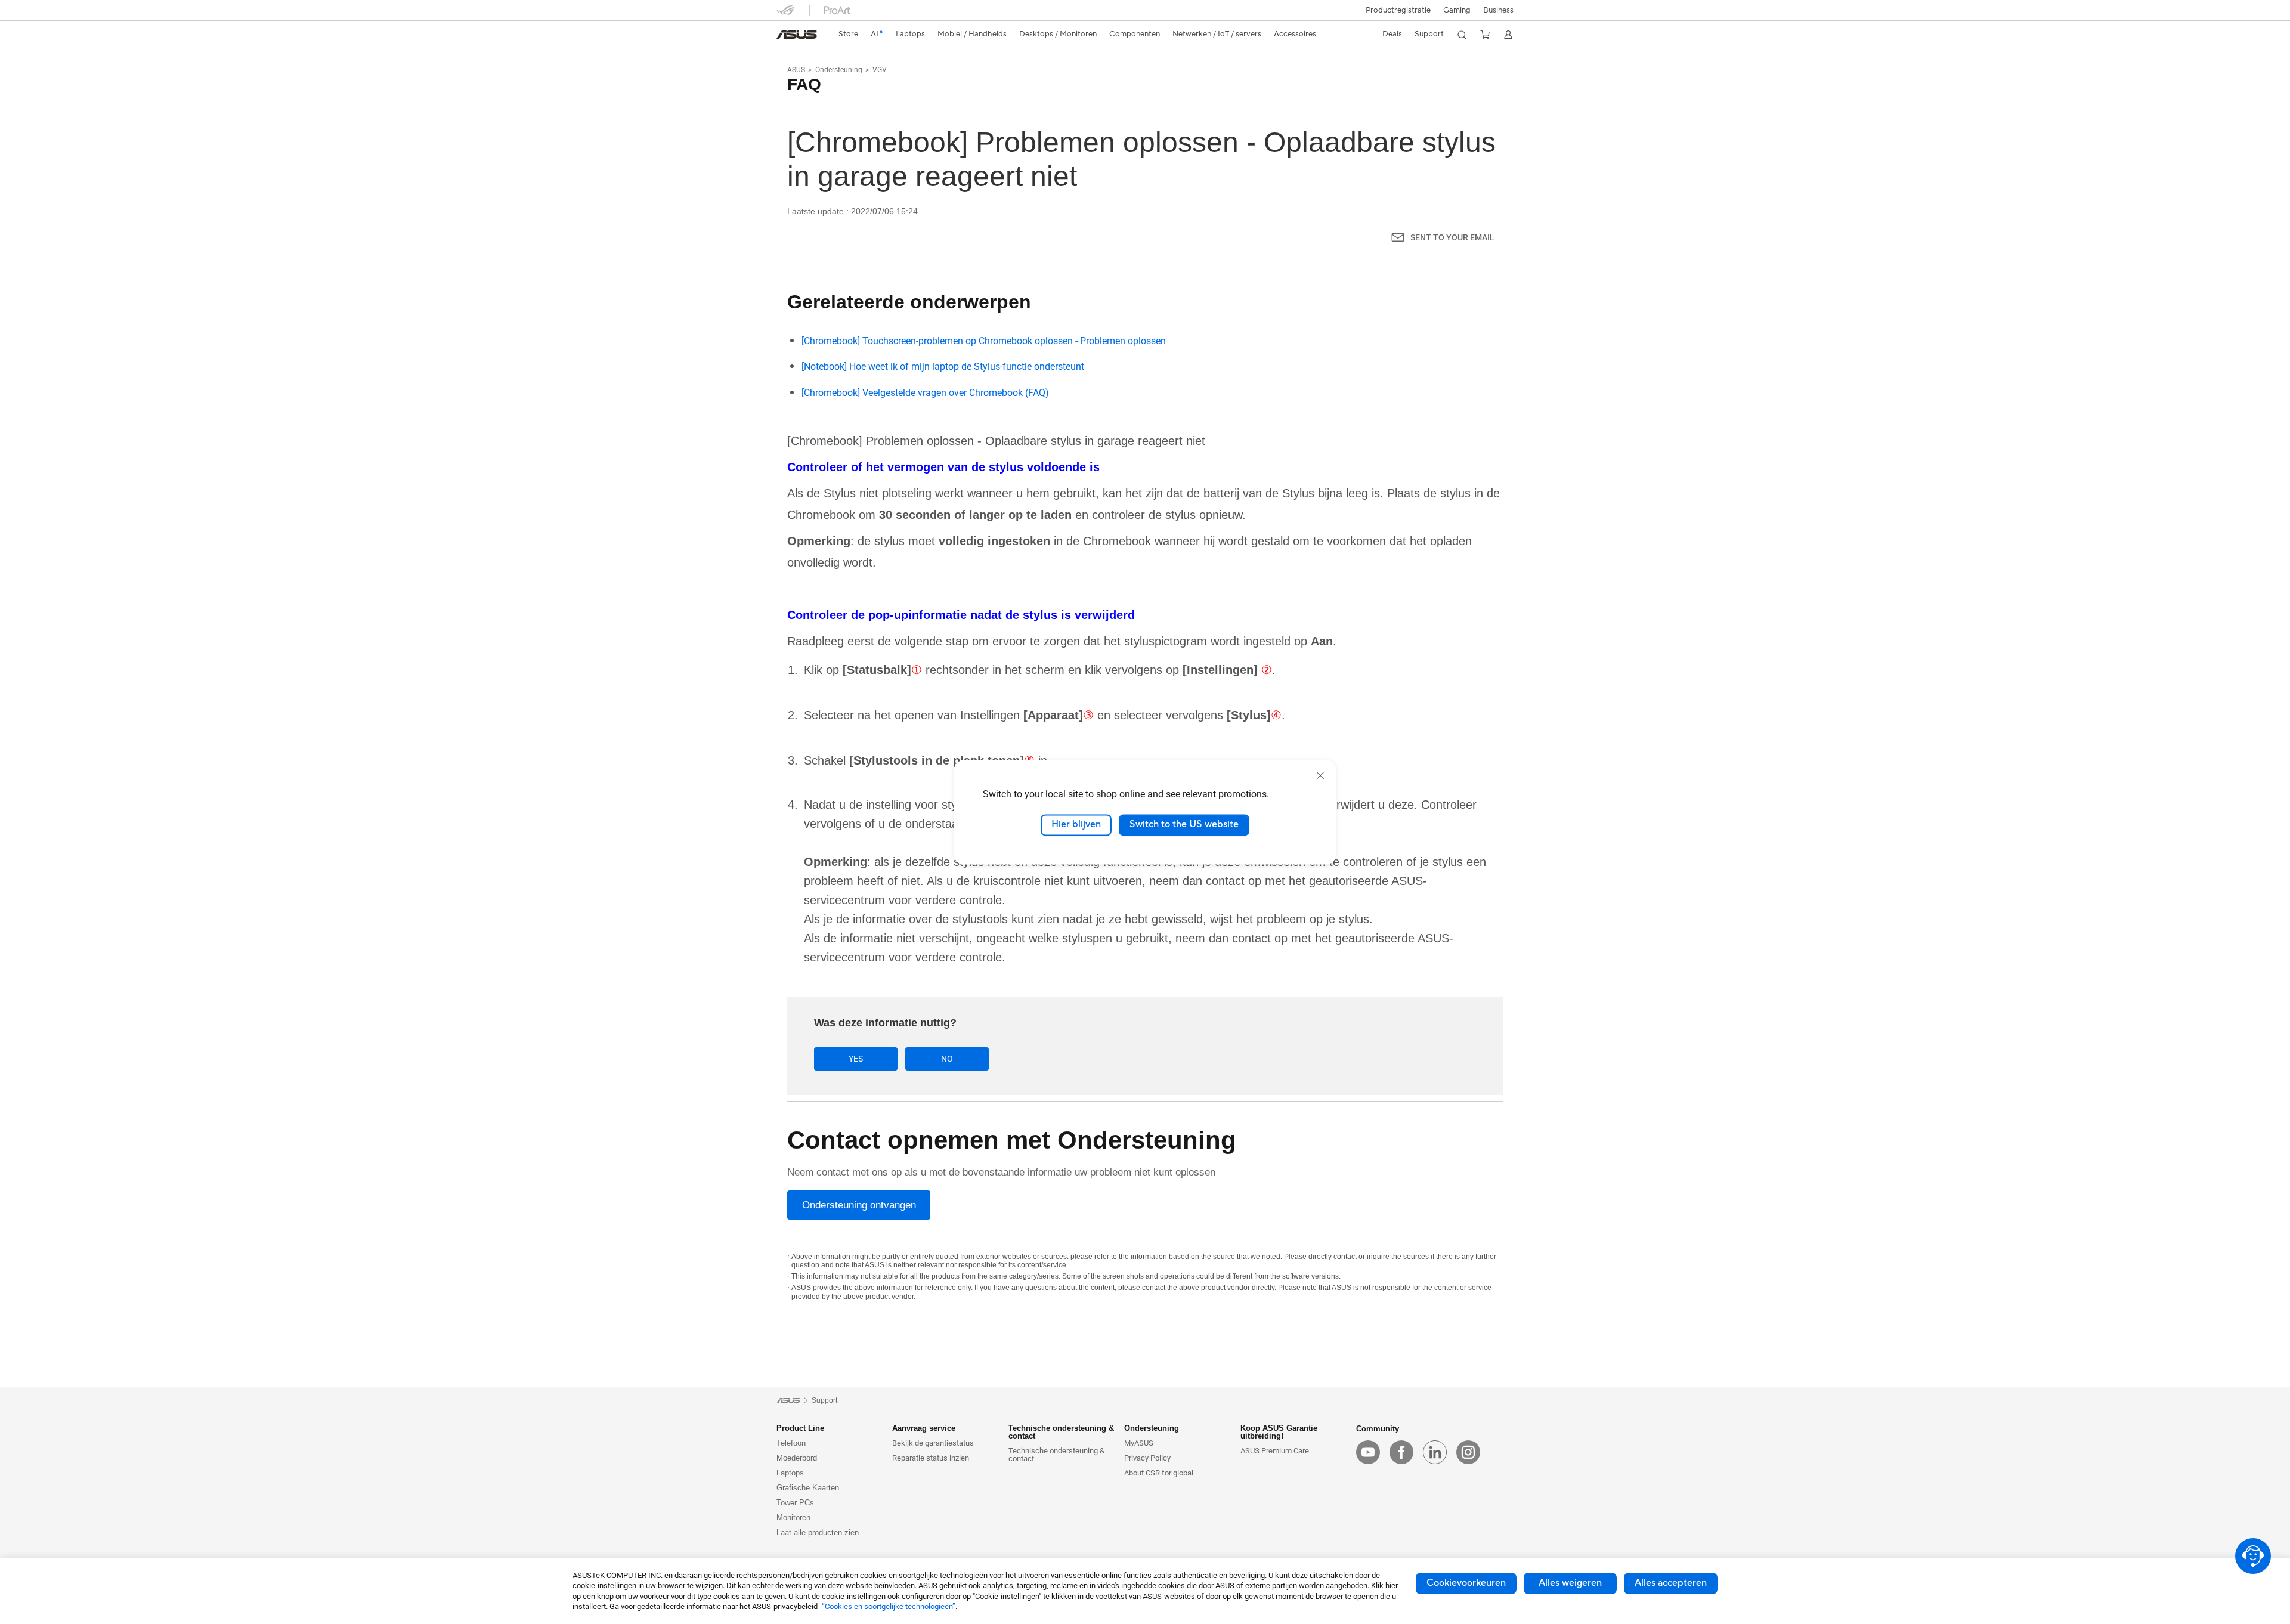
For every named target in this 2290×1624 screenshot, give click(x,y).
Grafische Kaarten (808, 1488)
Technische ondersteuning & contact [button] (1061, 1432)
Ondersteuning (839, 70)
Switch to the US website (1184, 825)
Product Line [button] (800, 1428)
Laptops (790, 1473)
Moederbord (797, 1458)
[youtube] (1368, 1452)
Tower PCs (795, 1503)
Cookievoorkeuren (1466, 1583)
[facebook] (1401, 1452)
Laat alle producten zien (818, 1532)
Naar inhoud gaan (784, 37)
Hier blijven (1076, 825)
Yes (856, 1059)
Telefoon (791, 1443)
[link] (797, 35)
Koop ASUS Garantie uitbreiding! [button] (1279, 1432)
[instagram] (1468, 1452)
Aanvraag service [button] (924, 1428)
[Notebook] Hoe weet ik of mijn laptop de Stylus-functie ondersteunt (943, 366)
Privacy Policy (1147, 1458)
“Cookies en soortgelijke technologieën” (889, 1606)
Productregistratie (1398, 10)
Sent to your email (1452, 237)
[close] (1320, 775)
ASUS (796, 70)
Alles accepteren (1671, 1583)
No (947, 1059)
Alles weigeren (1570, 1583)
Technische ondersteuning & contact (1056, 1455)
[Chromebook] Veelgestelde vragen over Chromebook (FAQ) (925, 393)
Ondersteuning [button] (1152, 1428)
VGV (880, 70)
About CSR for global (1159, 1473)
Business (1498, 10)
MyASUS (1139, 1443)
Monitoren (793, 1518)
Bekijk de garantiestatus (933, 1443)
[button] (1457, 10)
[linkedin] (1435, 1452)
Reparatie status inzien (931, 1458)
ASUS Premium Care (1275, 1451)
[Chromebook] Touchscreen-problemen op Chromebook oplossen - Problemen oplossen (984, 341)
